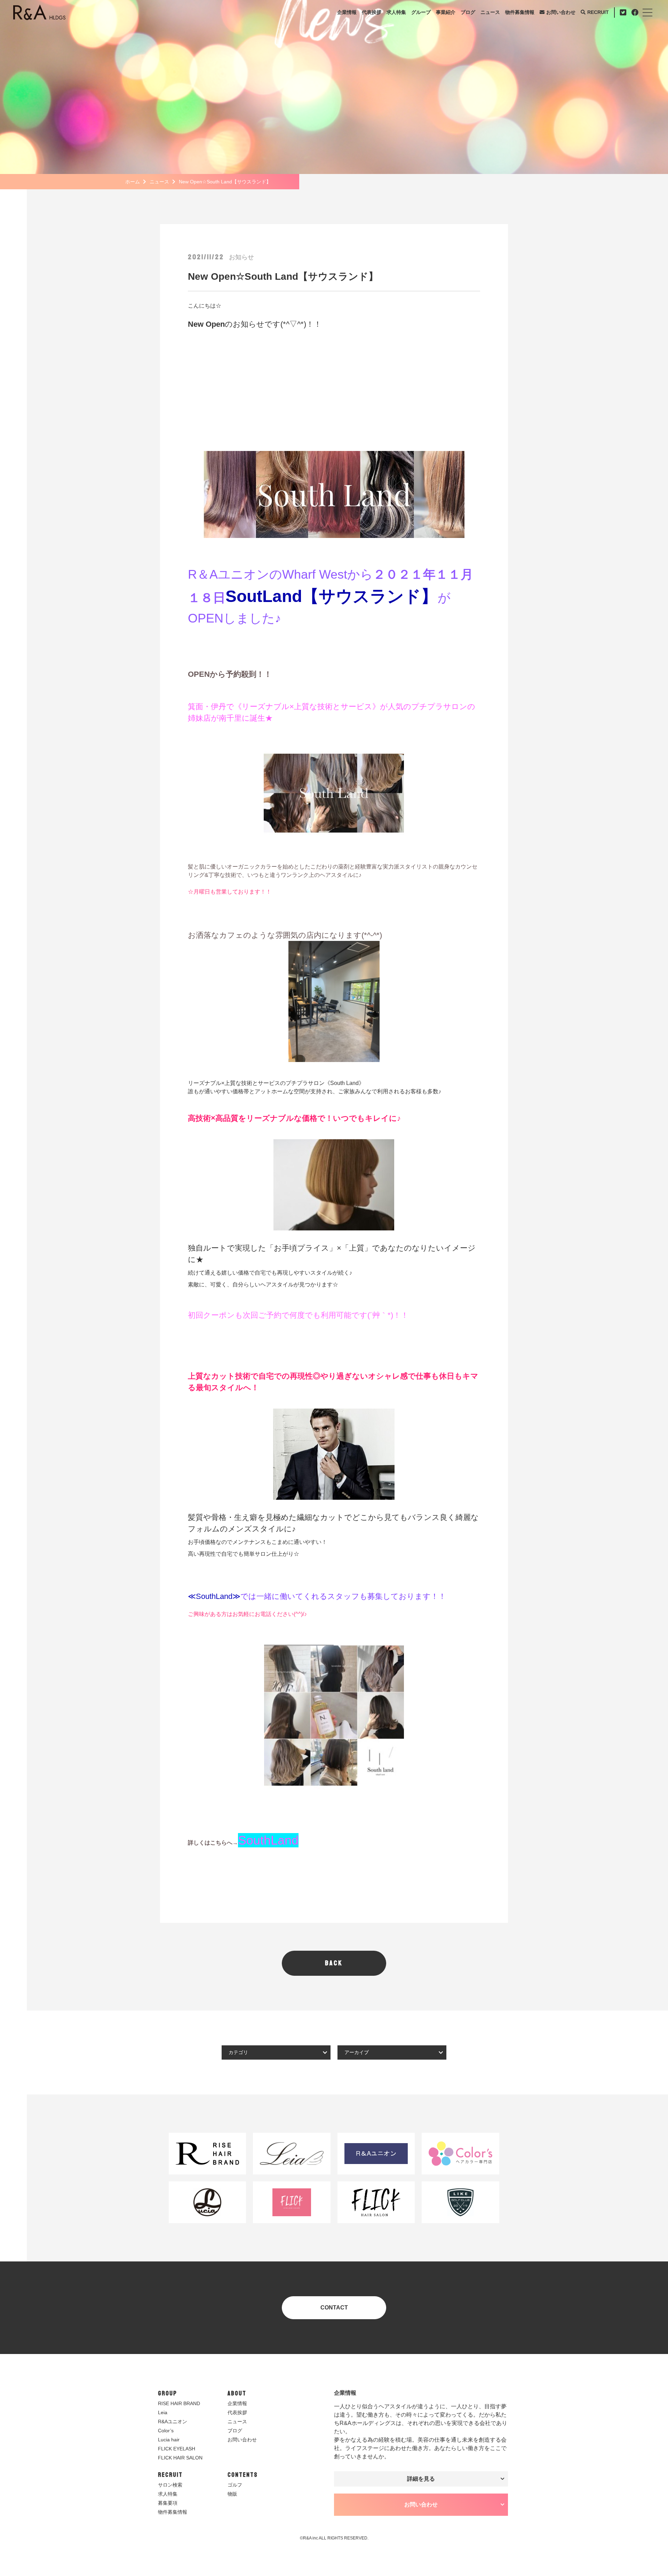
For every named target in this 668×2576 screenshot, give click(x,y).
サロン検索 (170, 2485)
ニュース (490, 12)
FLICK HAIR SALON (180, 2458)
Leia (163, 2412)
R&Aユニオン (173, 2422)
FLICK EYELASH (177, 2449)
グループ (421, 12)
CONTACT (334, 2308)
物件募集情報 (520, 12)
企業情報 (347, 12)
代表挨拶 (372, 12)
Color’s (166, 2431)
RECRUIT (598, 12)
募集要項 (168, 2503)
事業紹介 (446, 12)
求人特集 (396, 12)
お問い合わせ (561, 12)
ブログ (468, 12)
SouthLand (268, 1840)
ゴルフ (235, 2485)
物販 (232, 2494)
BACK (334, 1963)
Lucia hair (169, 2440)
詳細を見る (421, 2479)
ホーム (133, 182)
